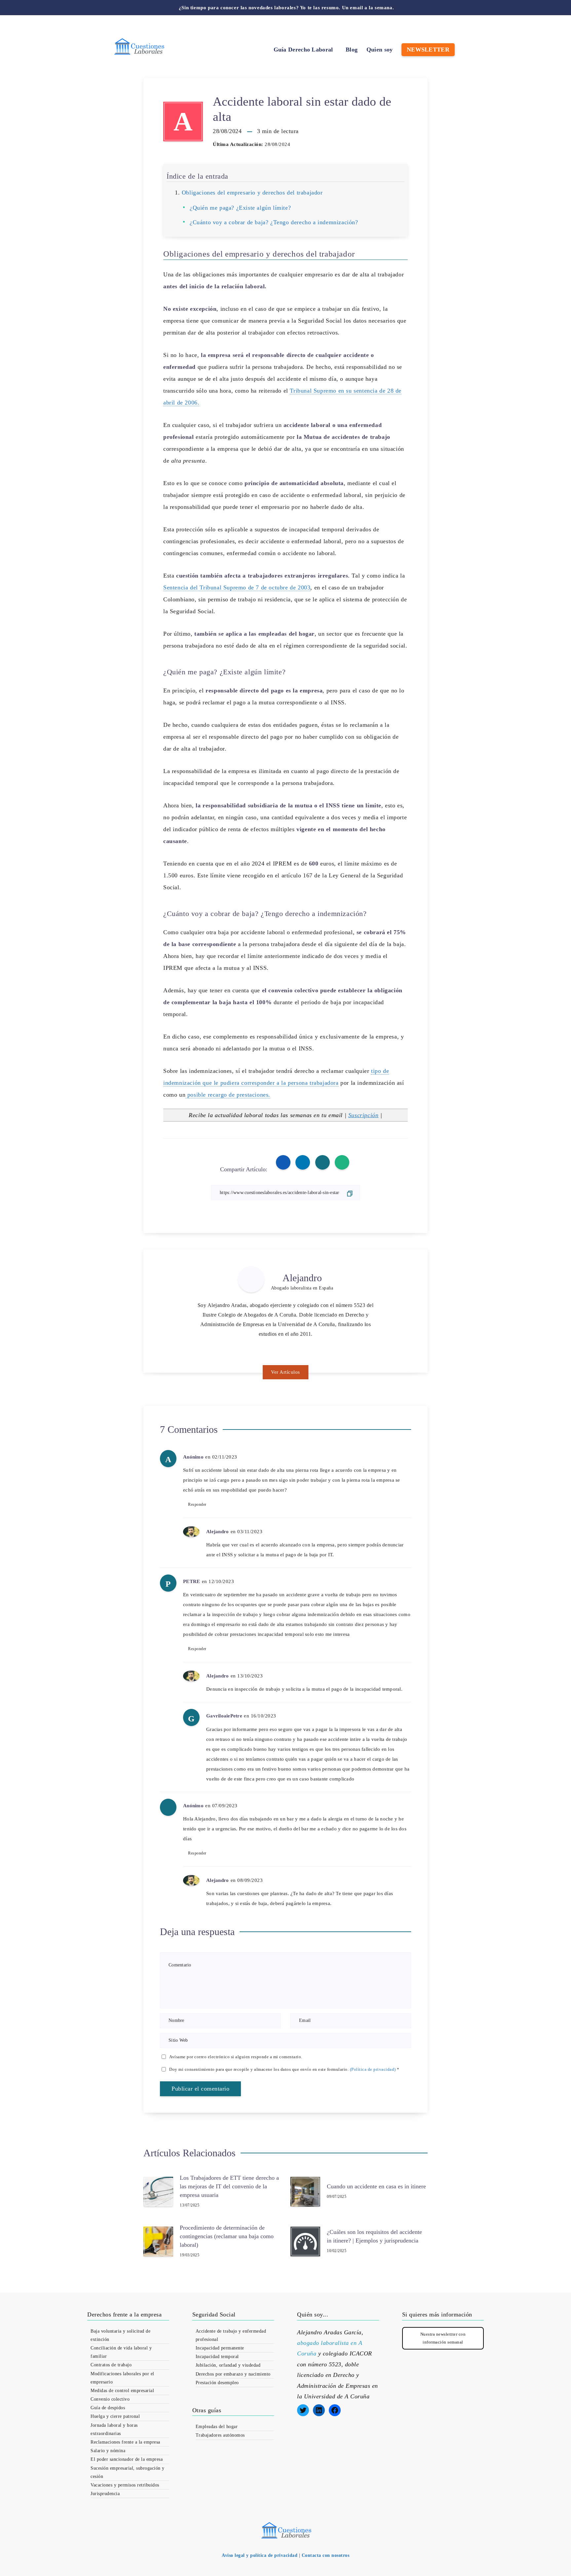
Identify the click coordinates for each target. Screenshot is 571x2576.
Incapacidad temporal (217, 2357)
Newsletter (428, 50)
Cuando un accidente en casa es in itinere (376, 2186)
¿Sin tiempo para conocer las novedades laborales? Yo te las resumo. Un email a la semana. (286, 8)
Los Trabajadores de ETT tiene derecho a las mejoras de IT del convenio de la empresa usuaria (229, 2186)
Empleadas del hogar (217, 2427)
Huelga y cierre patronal (115, 2416)
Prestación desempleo (217, 2383)
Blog (352, 50)
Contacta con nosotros (326, 2555)
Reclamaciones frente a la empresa (125, 2442)
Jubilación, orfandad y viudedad (228, 2365)
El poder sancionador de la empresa (127, 2459)
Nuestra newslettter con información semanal (443, 2338)
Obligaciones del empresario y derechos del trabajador (252, 193)
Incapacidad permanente (220, 2348)
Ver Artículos (285, 1372)
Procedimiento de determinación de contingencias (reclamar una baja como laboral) (227, 2236)
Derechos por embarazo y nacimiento (233, 2374)
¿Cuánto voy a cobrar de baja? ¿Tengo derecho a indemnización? (274, 222)
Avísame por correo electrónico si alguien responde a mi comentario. (236, 2057)
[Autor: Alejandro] (251, 1279)
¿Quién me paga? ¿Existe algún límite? (240, 208)
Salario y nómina (108, 2451)
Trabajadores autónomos (220, 2435)
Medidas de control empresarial (122, 2391)
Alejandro (302, 1278)
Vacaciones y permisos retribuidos (125, 2485)
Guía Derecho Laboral (303, 50)
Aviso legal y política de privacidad (260, 2555)
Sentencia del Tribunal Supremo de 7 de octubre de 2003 (237, 587)
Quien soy (380, 50)
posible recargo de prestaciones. (228, 1095)
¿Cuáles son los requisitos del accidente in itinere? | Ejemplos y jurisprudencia (374, 2236)
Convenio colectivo (110, 2399)
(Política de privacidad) (373, 2069)
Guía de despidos (108, 2408)
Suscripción (363, 1115)
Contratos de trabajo (111, 2365)
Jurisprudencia (105, 2494)
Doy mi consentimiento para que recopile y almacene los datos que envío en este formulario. (284, 2069)
